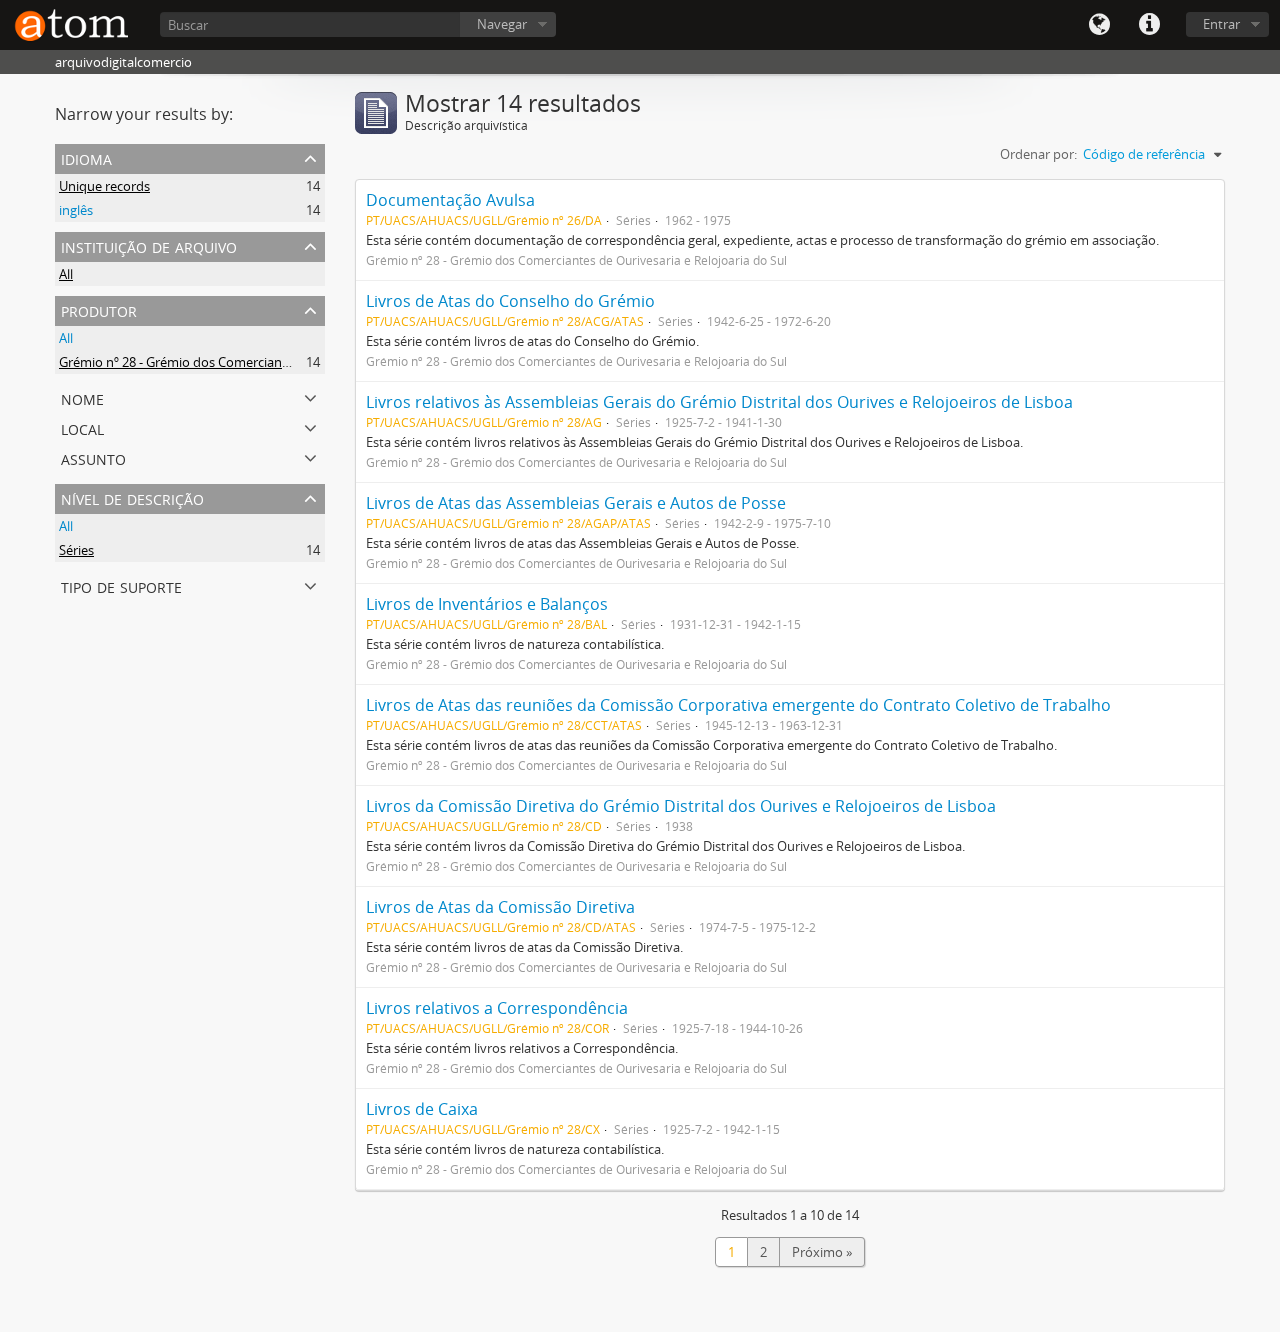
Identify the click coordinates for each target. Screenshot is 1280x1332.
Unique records (104, 186)
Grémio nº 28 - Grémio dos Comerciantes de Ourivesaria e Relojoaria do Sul (280, 362)
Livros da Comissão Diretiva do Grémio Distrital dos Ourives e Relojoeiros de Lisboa (681, 806)
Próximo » (822, 1252)
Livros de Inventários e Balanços (487, 604)
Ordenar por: (1038, 154)
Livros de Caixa (422, 1109)
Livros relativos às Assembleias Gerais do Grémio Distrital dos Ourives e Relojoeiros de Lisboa (719, 402)
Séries (76, 550)
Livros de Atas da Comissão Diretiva (500, 907)
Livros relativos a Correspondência (497, 1008)
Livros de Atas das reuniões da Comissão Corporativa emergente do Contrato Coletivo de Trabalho (738, 705)
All (66, 274)
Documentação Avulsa (450, 200)
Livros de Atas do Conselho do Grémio (510, 301)
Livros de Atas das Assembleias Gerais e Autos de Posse (576, 503)
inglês (76, 210)
